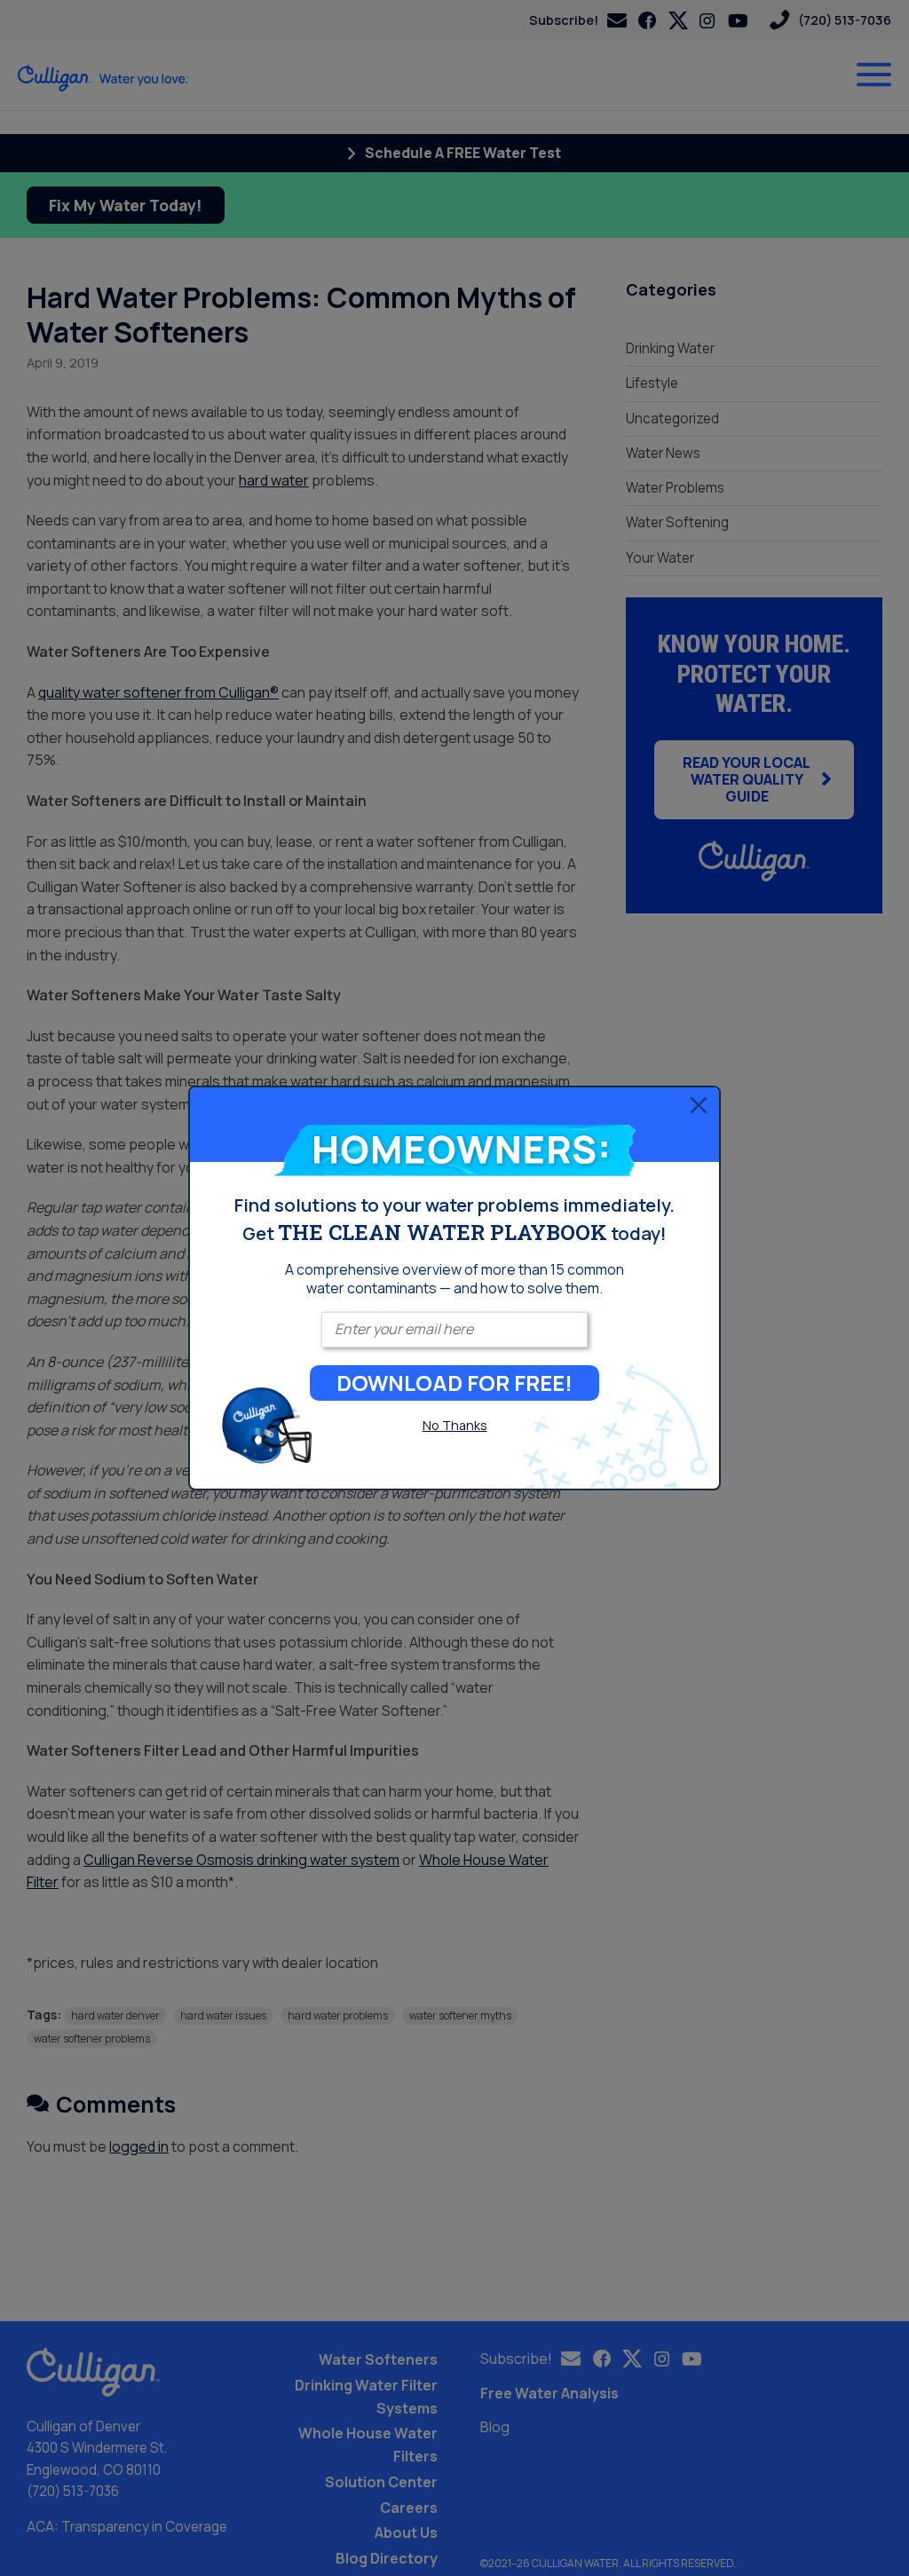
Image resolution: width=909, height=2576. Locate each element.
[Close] (699, 1105)
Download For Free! (454, 1383)
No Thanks (455, 1425)
